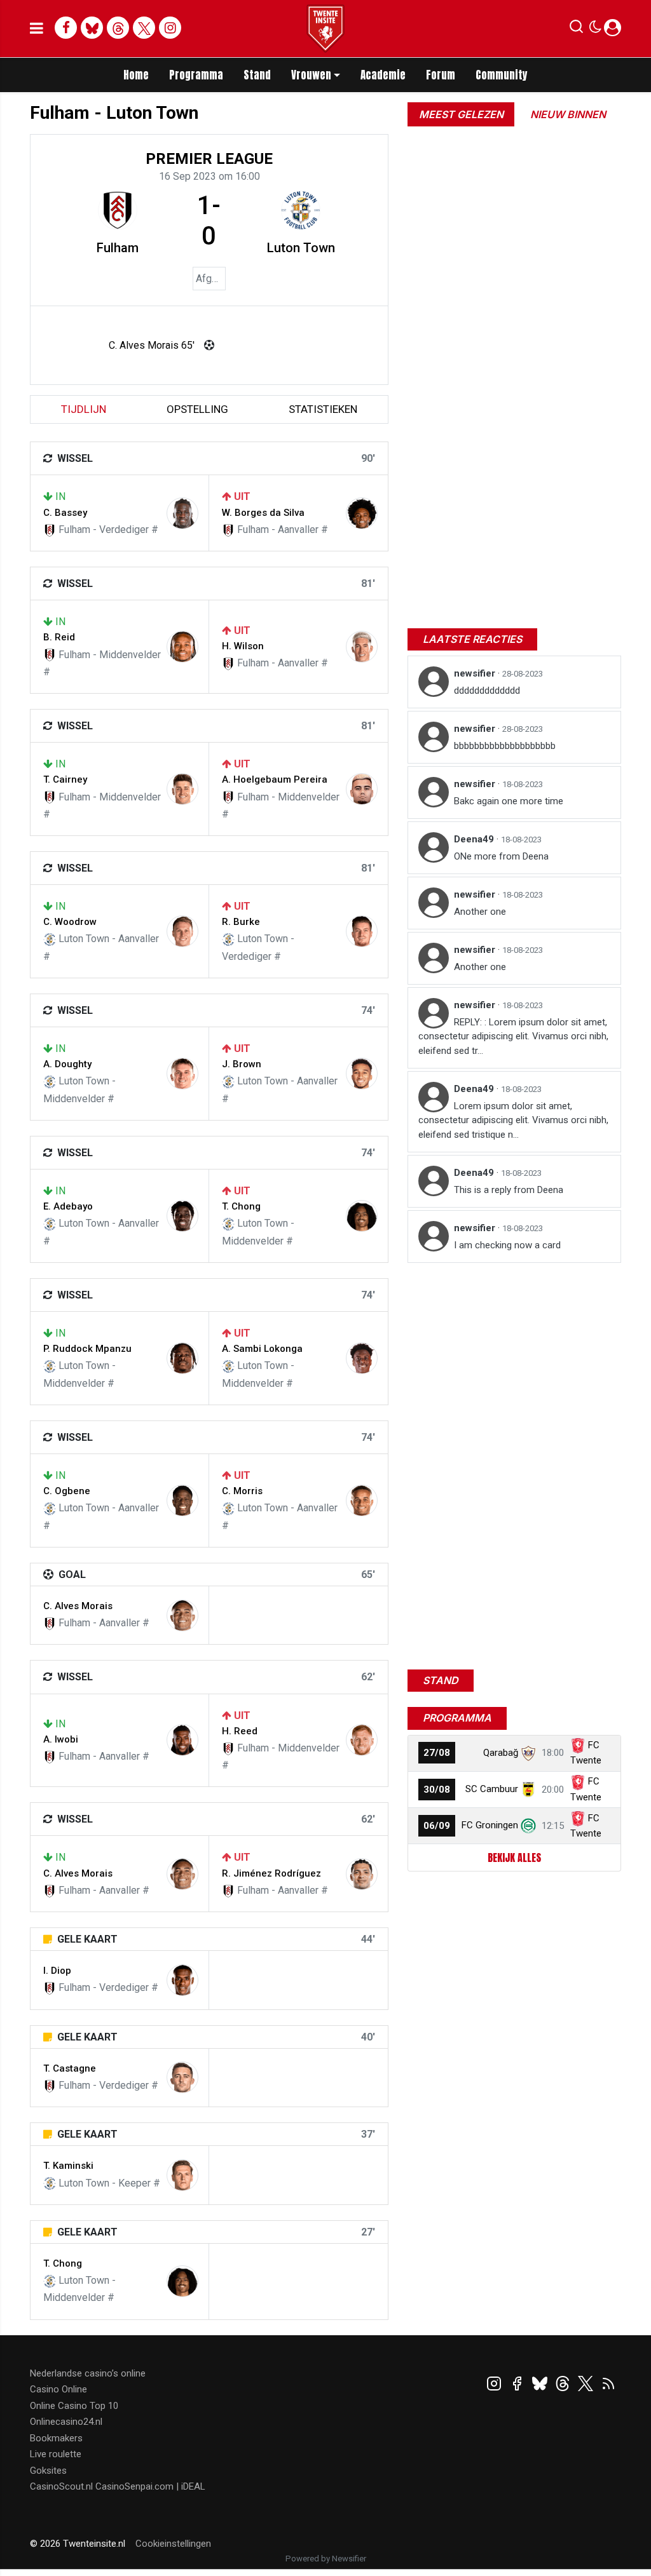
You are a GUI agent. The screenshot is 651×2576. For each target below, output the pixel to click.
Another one (480, 912)
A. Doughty (67, 1064)
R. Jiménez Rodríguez (271, 1873)
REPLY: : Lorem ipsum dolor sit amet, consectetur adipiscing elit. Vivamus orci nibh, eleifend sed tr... (513, 1036)
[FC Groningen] (528, 1825)
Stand (257, 75)
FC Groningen (490, 1825)
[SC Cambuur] (528, 1789)
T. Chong (241, 1206)
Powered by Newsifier (326, 2559)
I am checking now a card (507, 1245)
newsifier (476, 673)
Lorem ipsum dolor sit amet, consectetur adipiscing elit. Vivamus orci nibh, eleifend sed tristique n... (513, 1120)
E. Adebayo (68, 1206)
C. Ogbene (67, 1491)
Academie (383, 75)
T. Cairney (65, 779)
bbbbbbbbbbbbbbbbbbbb (505, 746)
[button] (576, 29)
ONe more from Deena (501, 856)
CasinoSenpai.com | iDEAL (150, 2486)
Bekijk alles (514, 1858)
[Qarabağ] (528, 1753)
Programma (196, 75)
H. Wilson (243, 646)
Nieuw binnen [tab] (568, 114)
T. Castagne (70, 2068)
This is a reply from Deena (509, 1190)
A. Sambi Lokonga (262, 1349)
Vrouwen (311, 75)
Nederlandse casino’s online (88, 2373)
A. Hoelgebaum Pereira (275, 779)
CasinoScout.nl (61, 2486)
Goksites (48, 2471)
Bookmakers (56, 2438)
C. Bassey (65, 513)
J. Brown (242, 1064)
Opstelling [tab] (197, 409)
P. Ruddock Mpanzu (87, 1349)
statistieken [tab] (323, 409)
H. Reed (240, 1731)
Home (136, 75)
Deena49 (475, 839)
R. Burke (241, 922)
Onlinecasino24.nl (66, 2422)
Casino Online (58, 2389)
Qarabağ (501, 1753)
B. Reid (59, 637)
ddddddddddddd (487, 691)
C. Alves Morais (78, 1606)
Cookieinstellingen (173, 2544)
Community (502, 75)
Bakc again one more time (509, 801)
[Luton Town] (301, 210)
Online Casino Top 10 (74, 2406)
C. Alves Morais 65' (152, 345)
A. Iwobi (61, 1739)
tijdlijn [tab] (84, 409)
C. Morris (242, 1491)
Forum (441, 75)
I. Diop (57, 1971)
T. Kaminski (68, 2166)
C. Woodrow (70, 922)
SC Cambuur (492, 1789)
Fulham (118, 248)
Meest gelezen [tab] (461, 114)
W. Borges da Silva (263, 513)
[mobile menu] (37, 29)
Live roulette (56, 2454)
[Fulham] (118, 210)
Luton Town (301, 248)
